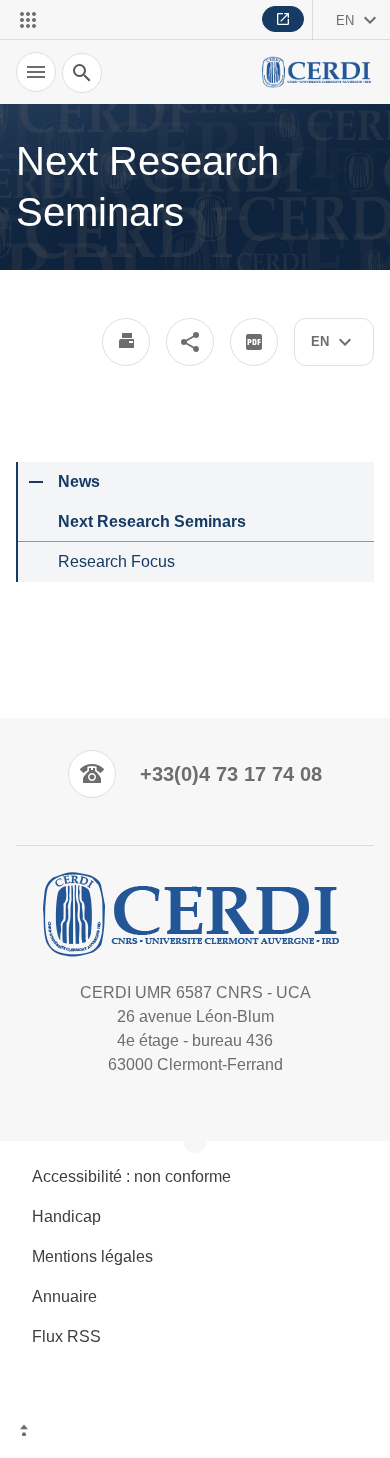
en (345, 20)
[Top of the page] (195, 1433)
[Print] (126, 342)
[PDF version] (254, 342)
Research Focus (116, 561)
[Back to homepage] (318, 72)
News (79, 481)
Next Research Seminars (152, 521)
